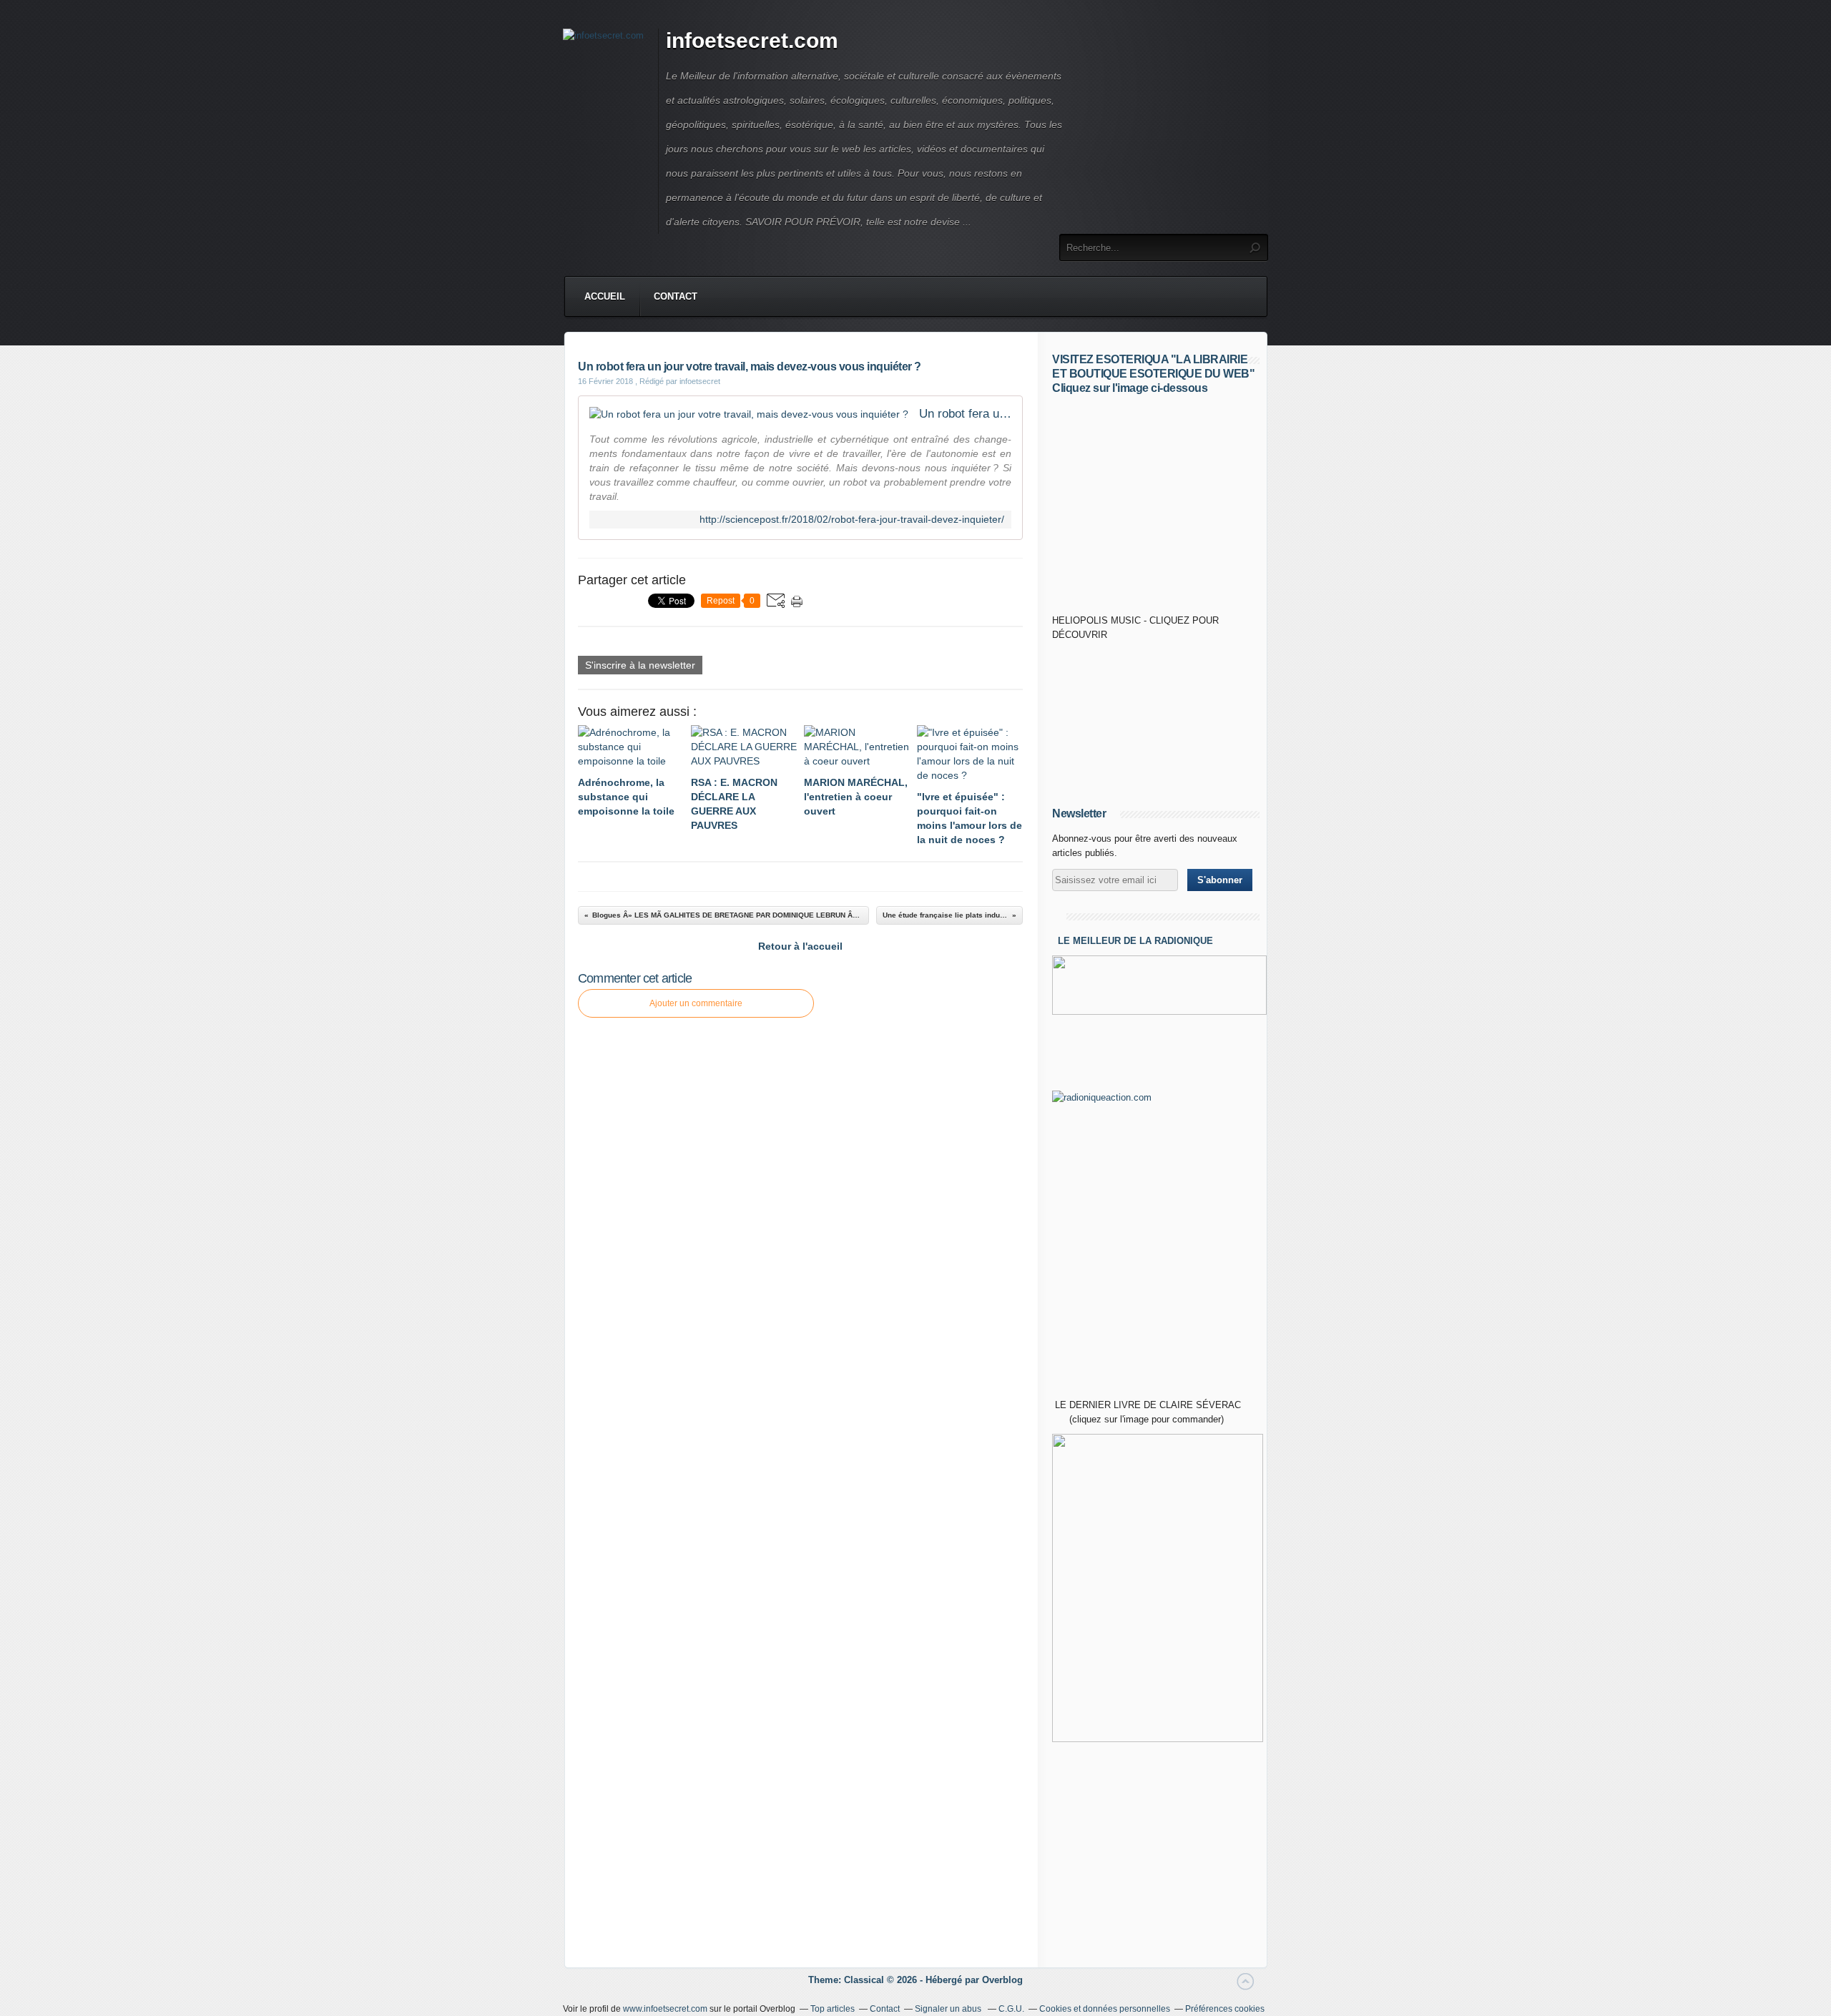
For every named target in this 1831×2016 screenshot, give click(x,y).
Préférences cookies (1225, 2009)
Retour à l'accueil (800, 946)
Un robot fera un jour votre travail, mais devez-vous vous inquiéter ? (965, 414)
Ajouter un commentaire (696, 1003)
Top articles (833, 2009)
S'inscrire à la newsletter (640, 665)
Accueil (605, 296)
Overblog (1002, 1980)
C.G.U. (1011, 2009)
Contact (676, 296)
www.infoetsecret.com (665, 2009)
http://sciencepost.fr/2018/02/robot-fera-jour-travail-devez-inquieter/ (852, 520)
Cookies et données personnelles (1105, 2009)
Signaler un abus (949, 2009)
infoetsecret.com (752, 40)
